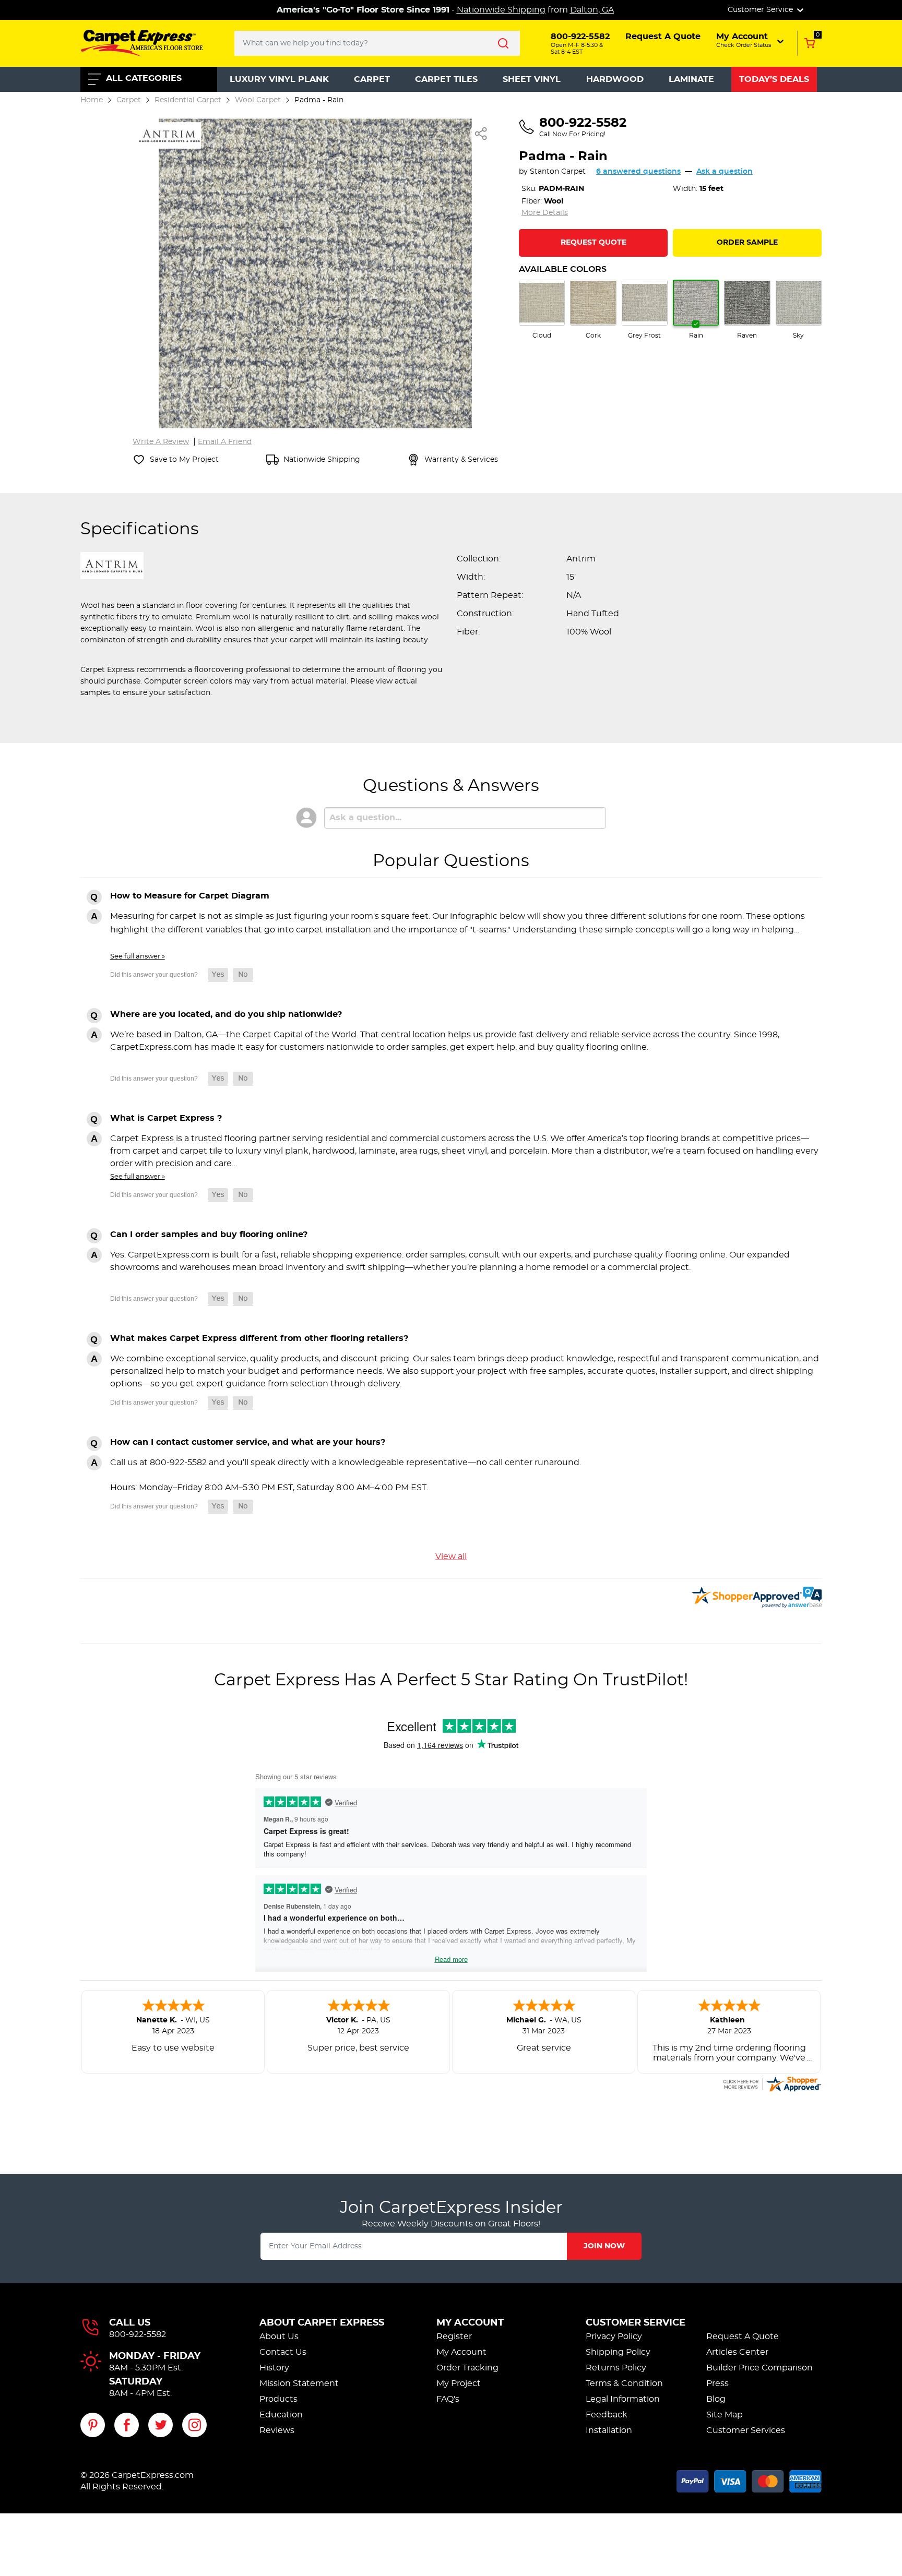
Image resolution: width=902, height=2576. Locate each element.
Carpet (372, 79)
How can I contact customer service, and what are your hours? (248, 1442)
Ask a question (725, 172)
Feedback (607, 2415)
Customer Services (746, 2430)
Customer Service (636, 2323)
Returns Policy (616, 2368)
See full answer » (138, 956)
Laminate (691, 79)
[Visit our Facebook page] (127, 2425)
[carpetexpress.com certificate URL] (772, 2082)
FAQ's (448, 2399)
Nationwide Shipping (501, 10)
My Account (470, 2323)
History (274, 2368)
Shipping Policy (618, 2352)
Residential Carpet (188, 100)
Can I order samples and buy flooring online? (209, 1235)
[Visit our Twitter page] (161, 2425)
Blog (716, 2399)
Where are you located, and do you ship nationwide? (226, 1014)
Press (717, 2383)
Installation (609, 2430)
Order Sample (747, 243)
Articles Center (737, 2352)
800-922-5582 (138, 2334)
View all (451, 1556)
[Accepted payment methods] (749, 2479)
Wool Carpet (258, 100)
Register (454, 2337)
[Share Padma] (481, 134)
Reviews (277, 2430)
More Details (545, 213)
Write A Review (161, 442)
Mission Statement (299, 2383)
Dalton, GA (592, 10)
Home (92, 100)
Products (278, 2399)
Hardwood (615, 79)
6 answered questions (638, 172)
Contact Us (283, 2352)
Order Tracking (467, 2368)
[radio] (542, 310)
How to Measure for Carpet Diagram (190, 896)
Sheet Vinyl (532, 79)
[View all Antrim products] (169, 134)
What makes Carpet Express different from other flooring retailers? (259, 1338)
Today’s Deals (774, 79)
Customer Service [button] (761, 10)
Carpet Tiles (446, 79)
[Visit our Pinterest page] (93, 2425)
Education (281, 2415)
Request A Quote (743, 2337)
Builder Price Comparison (759, 2368)
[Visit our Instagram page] (194, 2425)
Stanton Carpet (558, 172)
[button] (751, 40)
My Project (459, 2383)
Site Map (725, 2415)
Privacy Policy (614, 2337)
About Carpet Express (322, 2323)
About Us (279, 2337)
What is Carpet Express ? (166, 1118)
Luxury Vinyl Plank (279, 79)
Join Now (604, 2246)
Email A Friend (225, 442)
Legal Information (623, 2399)
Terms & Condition (624, 2383)
